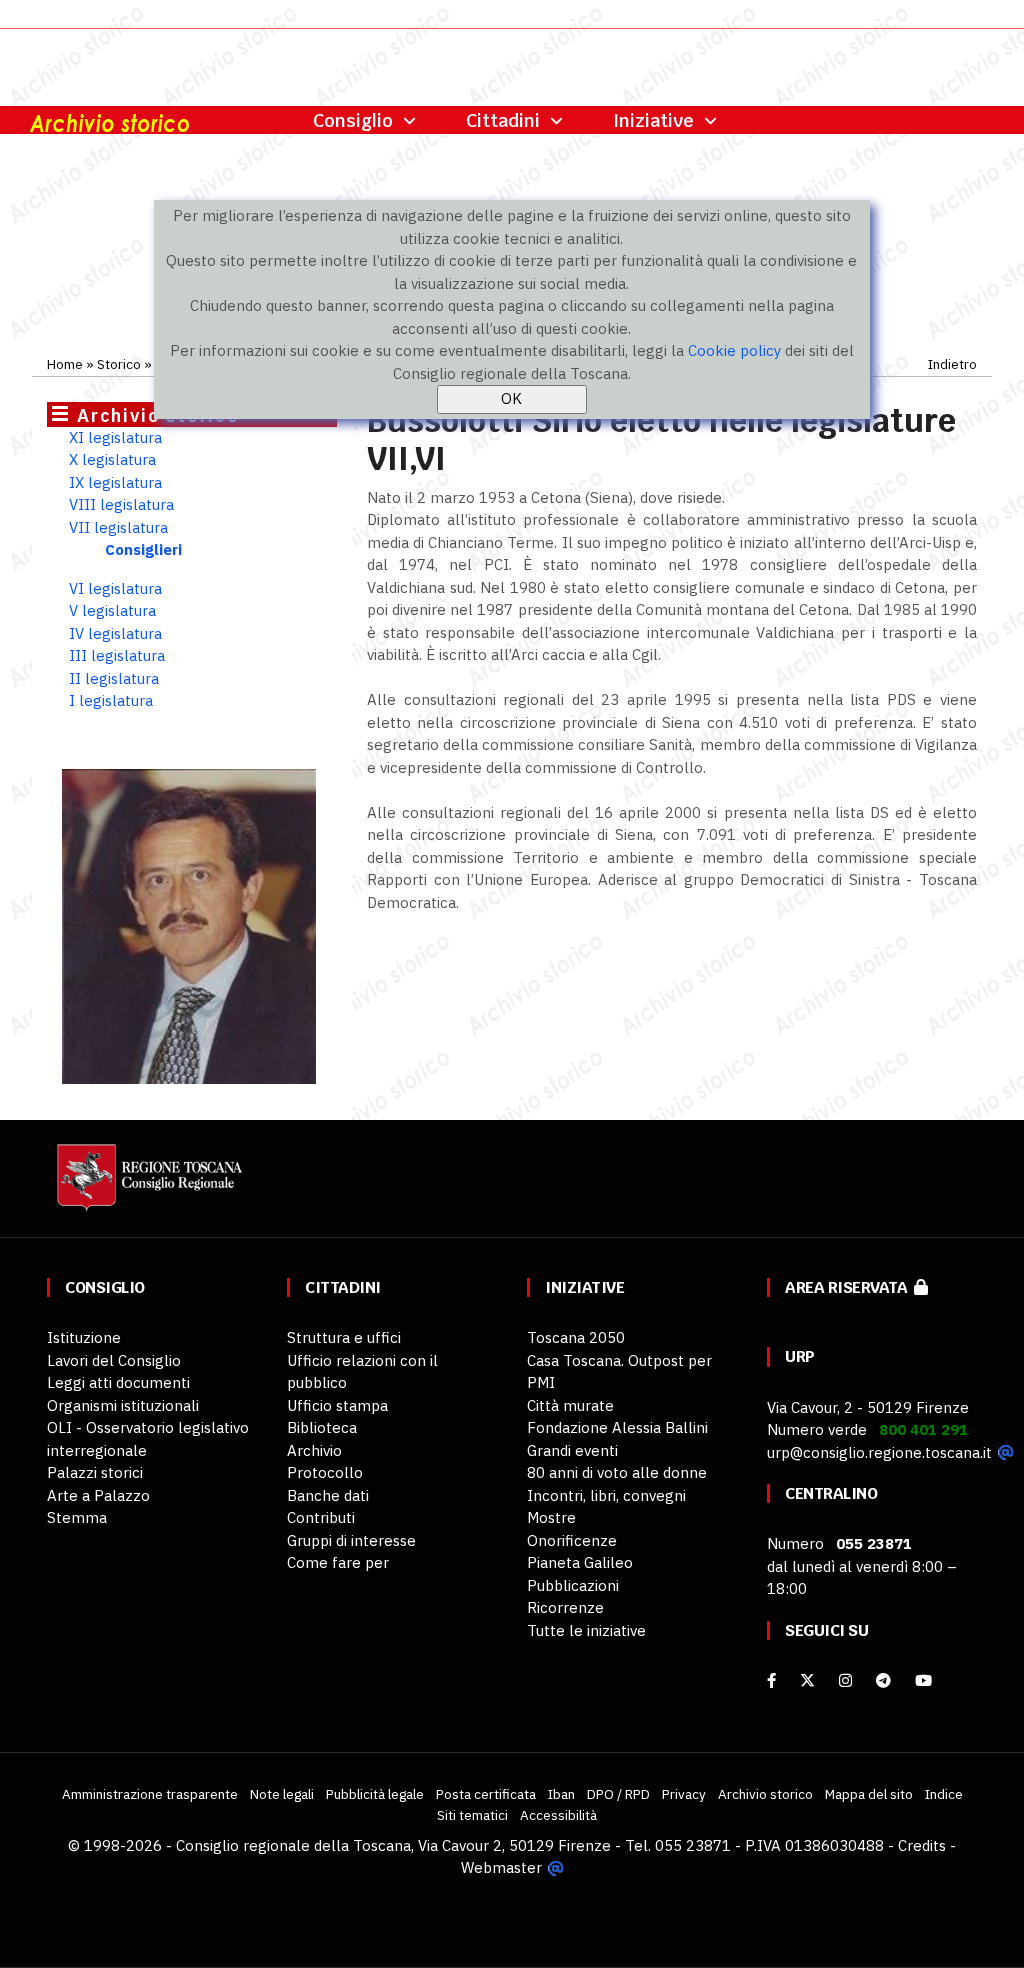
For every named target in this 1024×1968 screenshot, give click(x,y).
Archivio (314, 1450)
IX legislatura (115, 482)
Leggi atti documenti (118, 1382)
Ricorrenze (565, 1607)
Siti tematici (472, 1815)
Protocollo (325, 1472)
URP (800, 1356)
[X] (807, 1680)
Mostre (551, 1517)
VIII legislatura (121, 504)
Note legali (282, 1794)
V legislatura (112, 610)
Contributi (321, 1517)
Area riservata (849, 1287)
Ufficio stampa (337, 1405)
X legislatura (112, 459)
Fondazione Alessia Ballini (617, 1427)
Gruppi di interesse (351, 1540)
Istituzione (84, 1337)
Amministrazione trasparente (150, 1794)
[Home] (147, 1187)
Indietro (952, 364)
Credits (922, 1845)
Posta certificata (486, 1794)
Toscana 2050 (576, 1337)
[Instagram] (845, 1680)
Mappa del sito (869, 1794)
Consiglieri (143, 549)
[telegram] (885, 1680)
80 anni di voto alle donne (617, 1472)
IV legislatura (115, 633)
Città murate (570, 1405)
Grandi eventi (572, 1450)
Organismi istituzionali (123, 1405)
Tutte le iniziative (586, 1630)
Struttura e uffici (344, 1337)
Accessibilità (558, 1815)
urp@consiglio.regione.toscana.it (879, 1452)
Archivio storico (765, 1794)
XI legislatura (115, 437)
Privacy (684, 1794)
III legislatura (117, 655)
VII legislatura (118, 527)
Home (65, 364)
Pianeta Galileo (580, 1562)
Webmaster (501, 1867)
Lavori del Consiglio (114, 1360)
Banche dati (328, 1495)
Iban (561, 1794)
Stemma (77, 1517)
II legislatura (114, 678)
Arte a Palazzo (98, 1495)
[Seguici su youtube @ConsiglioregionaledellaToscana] (923, 1680)
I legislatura (111, 700)
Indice (944, 1794)
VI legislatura (115, 588)
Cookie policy (734, 350)
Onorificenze (572, 1540)
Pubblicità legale (375, 1794)
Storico (119, 364)
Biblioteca (322, 1427)
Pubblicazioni (573, 1585)
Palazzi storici (95, 1472)
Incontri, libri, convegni (606, 1495)
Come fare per (338, 1562)
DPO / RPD (618, 1794)
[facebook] (771, 1680)
